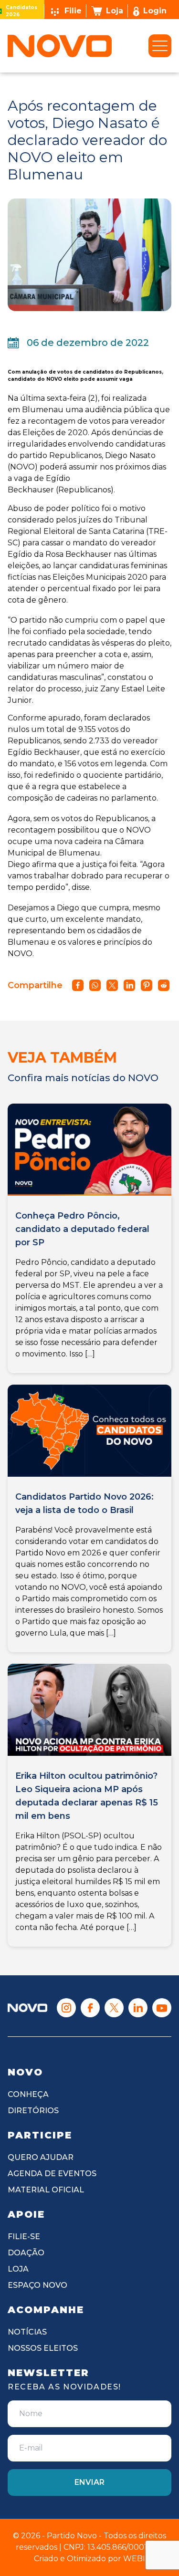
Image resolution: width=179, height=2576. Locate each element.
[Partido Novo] (27, 2008)
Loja (115, 11)
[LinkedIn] (138, 2008)
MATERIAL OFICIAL (46, 2190)
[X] (114, 2008)
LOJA (18, 2269)
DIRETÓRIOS (33, 2111)
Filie (73, 11)
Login (155, 11)
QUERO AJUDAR (41, 2157)
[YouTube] (162, 2008)
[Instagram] (66, 2008)
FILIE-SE (24, 2237)
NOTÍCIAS (27, 2332)
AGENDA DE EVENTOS (52, 2174)
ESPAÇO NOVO (37, 2285)
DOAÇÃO (26, 2253)
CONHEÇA (28, 2094)
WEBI (134, 2559)
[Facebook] (90, 2008)
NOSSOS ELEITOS (43, 2348)
